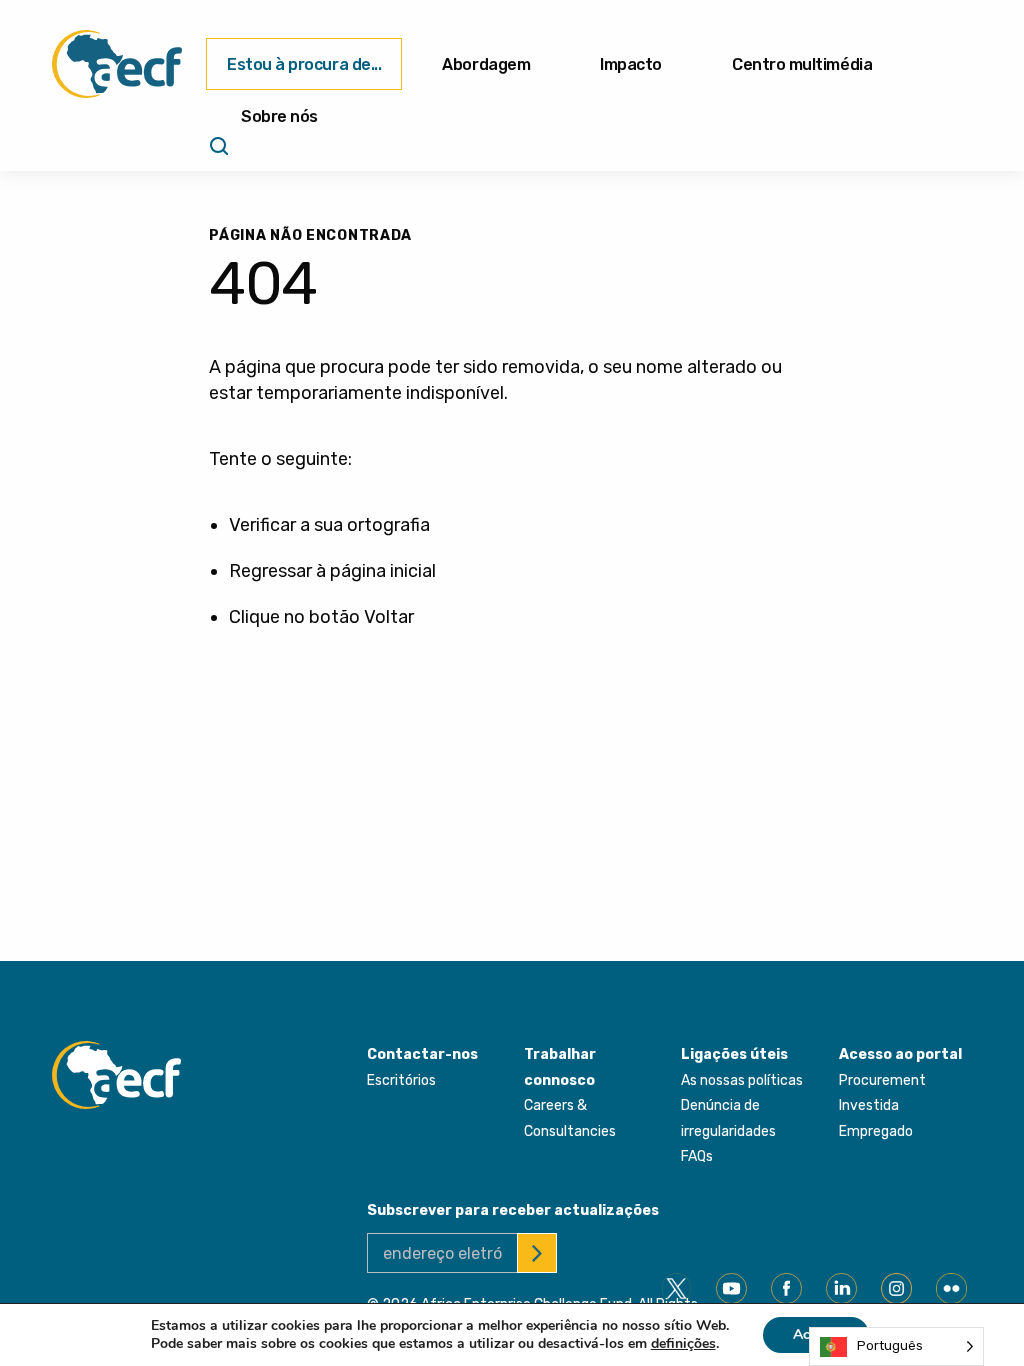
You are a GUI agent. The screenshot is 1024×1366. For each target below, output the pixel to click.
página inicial (383, 571)
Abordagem (486, 64)
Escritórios (401, 1080)
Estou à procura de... (304, 64)
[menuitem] (304, 64)
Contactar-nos (422, 1054)
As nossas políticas (742, 1080)
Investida (869, 1105)
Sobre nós (279, 116)
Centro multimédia (802, 64)
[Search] (217, 153)
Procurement (882, 1080)
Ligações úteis (734, 1054)
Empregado (876, 1131)
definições (683, 1344)
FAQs (697, 1156)
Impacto (631, 64)
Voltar (389, 617)
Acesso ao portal (900, 1054)
